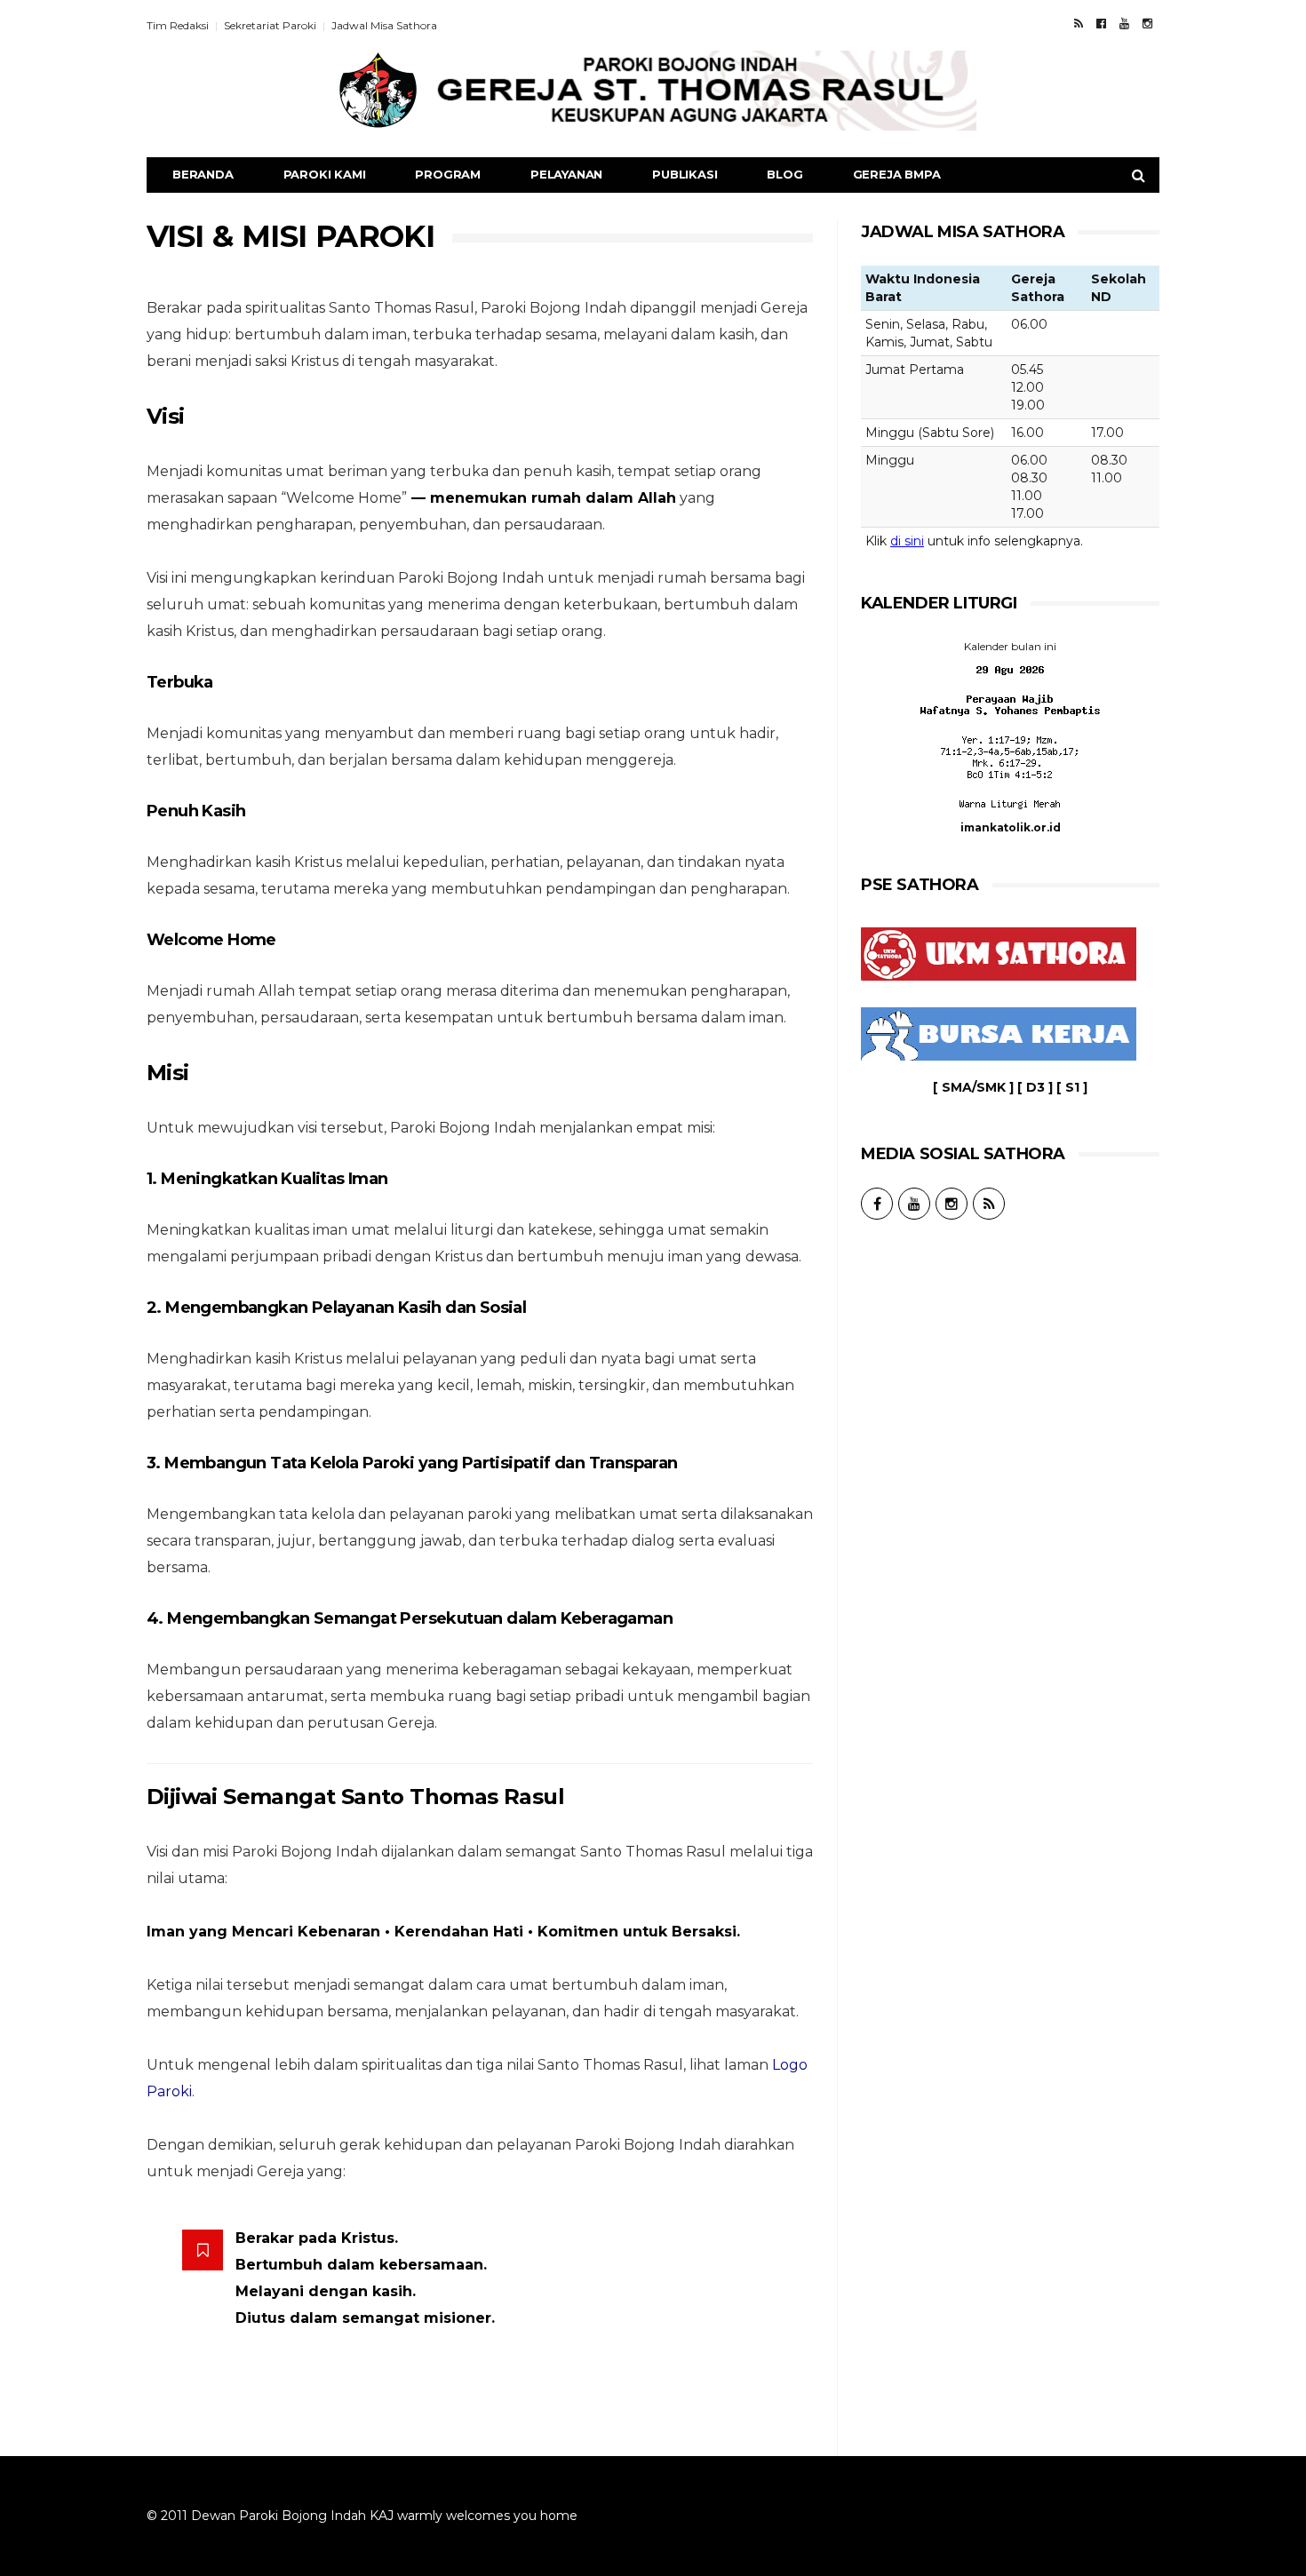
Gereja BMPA (897, 174)
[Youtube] (1124, 23)
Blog (784, 174)
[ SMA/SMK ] (973, 1087)
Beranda (203, 174)
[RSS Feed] (1079, 23)
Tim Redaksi (178, 25)
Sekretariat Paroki (270, 25)
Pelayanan (566, 174)
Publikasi (685, 174)
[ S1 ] (1072, 1087)
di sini (907, 541)
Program (448, 174)
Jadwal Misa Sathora (384, 25)
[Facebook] (1101, 23)
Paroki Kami (325, 174)
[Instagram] (1147, 23)
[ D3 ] (1035, 1087)
